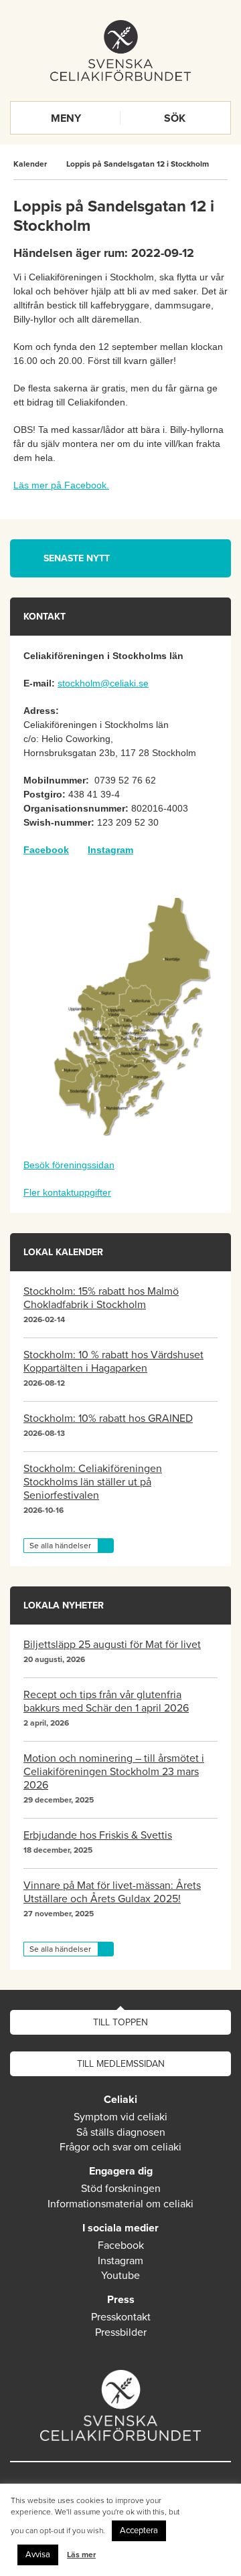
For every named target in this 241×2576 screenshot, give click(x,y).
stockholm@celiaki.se (103, 683)
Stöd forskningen (121, 2189)
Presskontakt (121, 2317)
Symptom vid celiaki (120, 2117)
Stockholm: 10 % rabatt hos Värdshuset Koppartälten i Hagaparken (113, 1362)
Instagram (110, 850)
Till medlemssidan (121, 2064)
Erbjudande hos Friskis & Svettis (98, 1835)
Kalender (30, 164)
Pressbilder (121, 2332)
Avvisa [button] (38, 2555)
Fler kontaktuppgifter (67, 1192)
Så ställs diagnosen (121, 2132)
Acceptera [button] (139, 2531)
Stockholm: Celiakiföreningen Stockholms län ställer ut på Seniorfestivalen (93, 1482)
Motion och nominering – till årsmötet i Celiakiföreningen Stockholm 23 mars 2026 (114, 1772)
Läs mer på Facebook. (61, 485)
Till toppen (120, 2022)
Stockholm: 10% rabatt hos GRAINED (108, 1418)
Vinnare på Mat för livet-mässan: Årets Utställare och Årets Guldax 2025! (112, 1892)
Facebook (121, 2245)
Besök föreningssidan (69, 1165)
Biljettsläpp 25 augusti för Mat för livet (112, 1645)
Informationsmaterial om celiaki (120, 2204)
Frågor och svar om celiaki (120, 2147)
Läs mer (81, 2555)
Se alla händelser (60, 1546)
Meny (66, 118)
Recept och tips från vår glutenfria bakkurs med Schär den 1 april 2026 (106, 1701)
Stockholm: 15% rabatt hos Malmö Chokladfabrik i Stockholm (101, 1298)
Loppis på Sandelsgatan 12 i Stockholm (138, 164)
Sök (175, 118)
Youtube (120, 2276)
